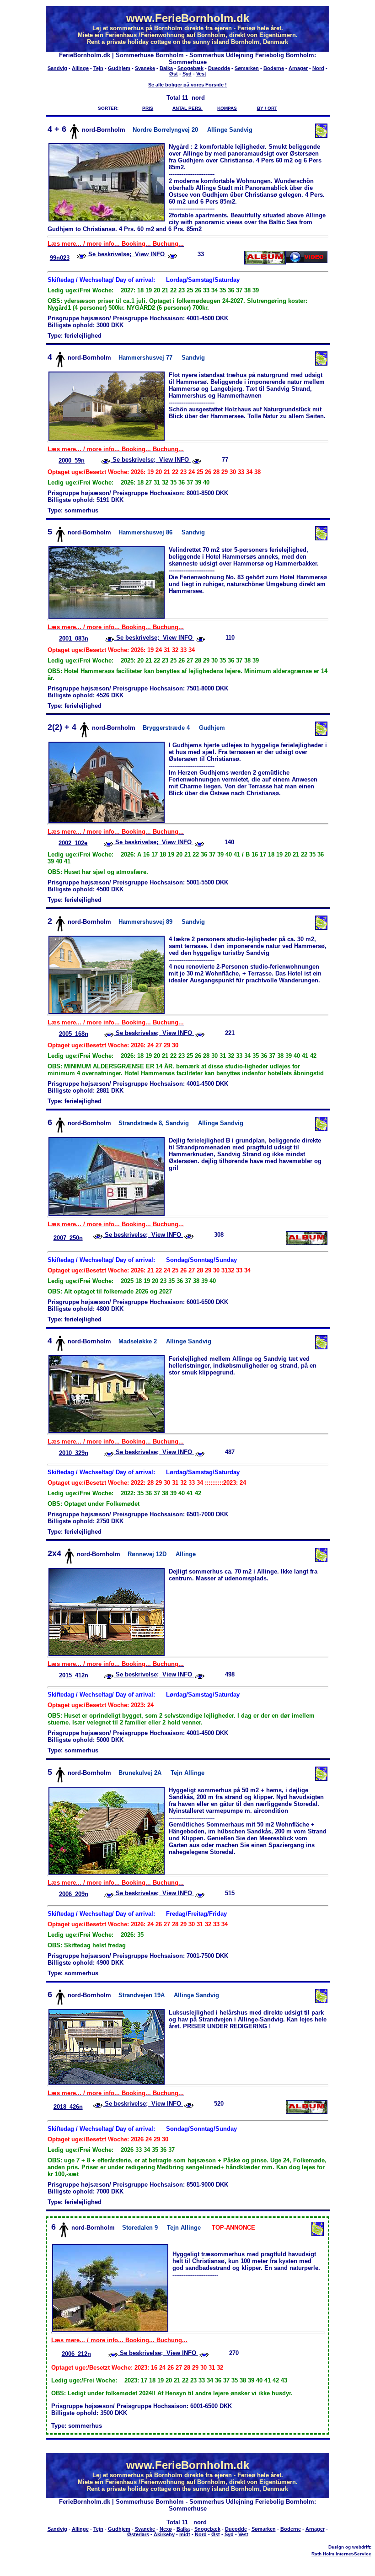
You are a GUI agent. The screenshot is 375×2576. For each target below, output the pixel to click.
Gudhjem (119, 68)
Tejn (98, 68)
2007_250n (68, 1238)
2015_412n (74, 1675)
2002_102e (73, 843)
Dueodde (219, 68)
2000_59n (72, 461)
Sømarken (247, 68)
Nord (318, 68)
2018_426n (68, 2107)
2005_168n (74, 1034)
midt (185, 2534)
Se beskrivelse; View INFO (126, 254)
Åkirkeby (164, 2534)
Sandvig (57, 68)
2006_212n (76, 2354)
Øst (174, 74)
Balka (166, 68)
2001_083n (74, 639)
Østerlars (138, 2534)
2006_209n (74, 1894)
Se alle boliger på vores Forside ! (187, 85)
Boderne (274, 68)
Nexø (166, 2529)
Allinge (80, 68)
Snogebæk (190, 68)
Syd (187, 74)
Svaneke (145, 68)
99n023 (60, 258)
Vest (201, 74)
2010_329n (74, 1453)
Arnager (298, 68)
